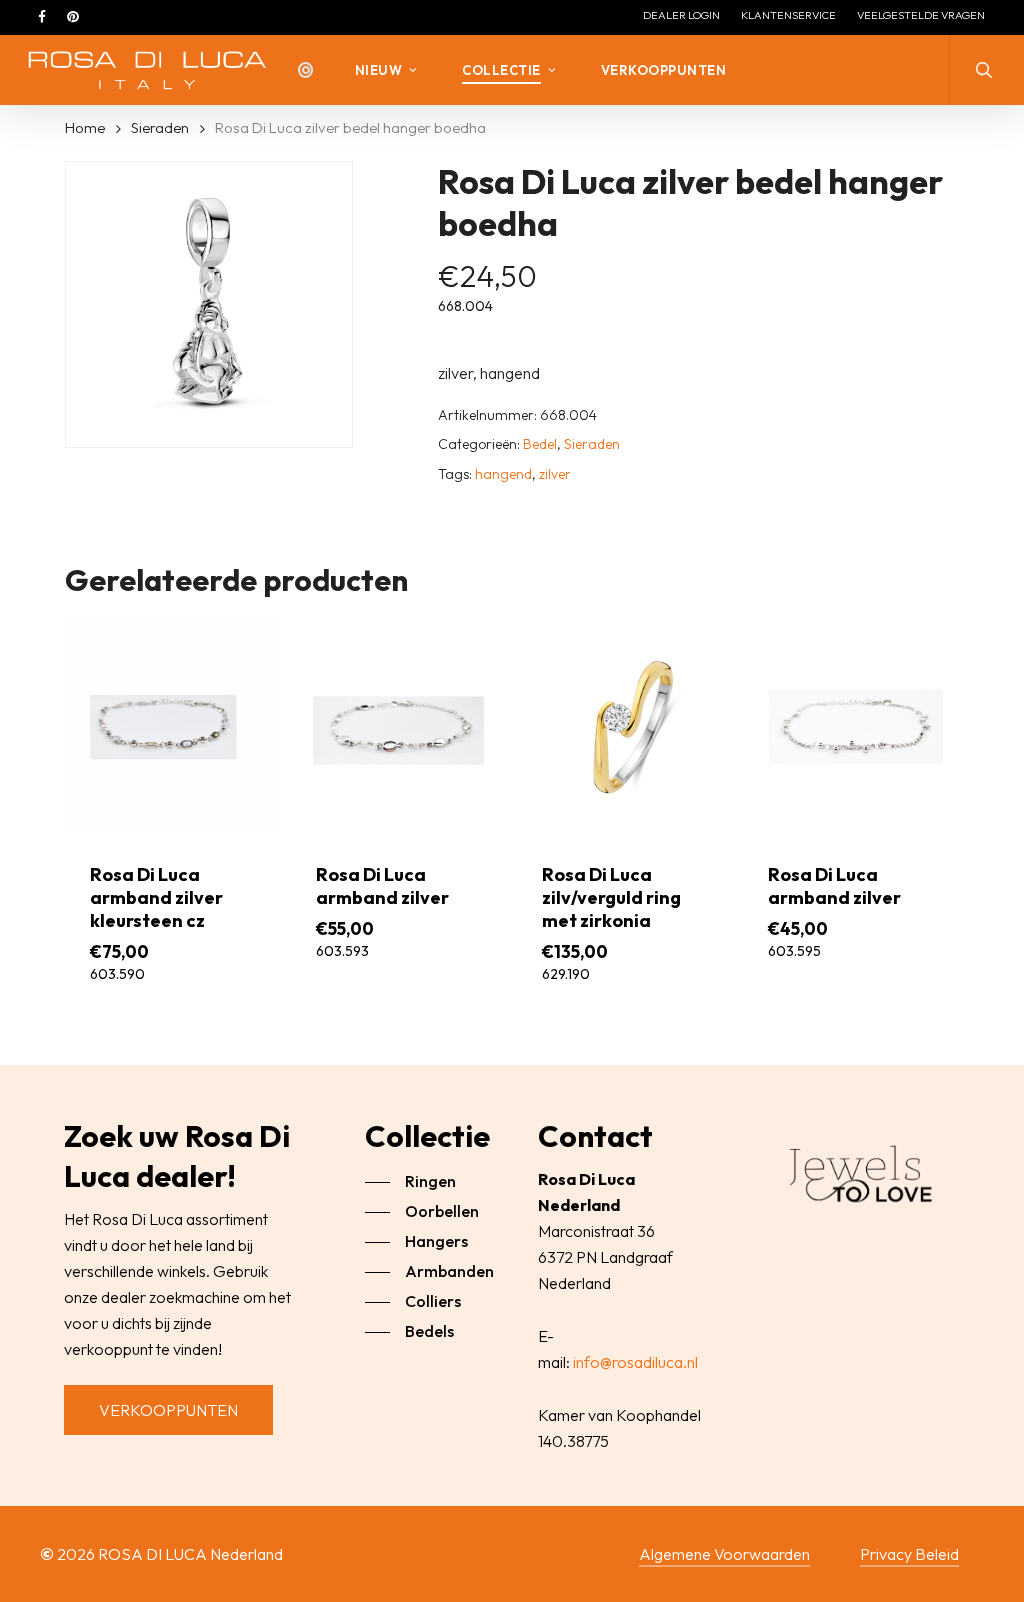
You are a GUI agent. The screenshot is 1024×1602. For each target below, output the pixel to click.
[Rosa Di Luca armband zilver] (398, 727)
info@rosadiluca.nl (635, 1362)
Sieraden (160, 127)
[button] (168, 1410)
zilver (555, 474)
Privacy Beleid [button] (909, 1554)
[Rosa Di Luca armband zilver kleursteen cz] (172, 727)
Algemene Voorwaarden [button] (724, 1554)
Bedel (540, 444)
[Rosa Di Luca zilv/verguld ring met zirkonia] (624, 727)
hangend (503, 474)
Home (85, 127)
